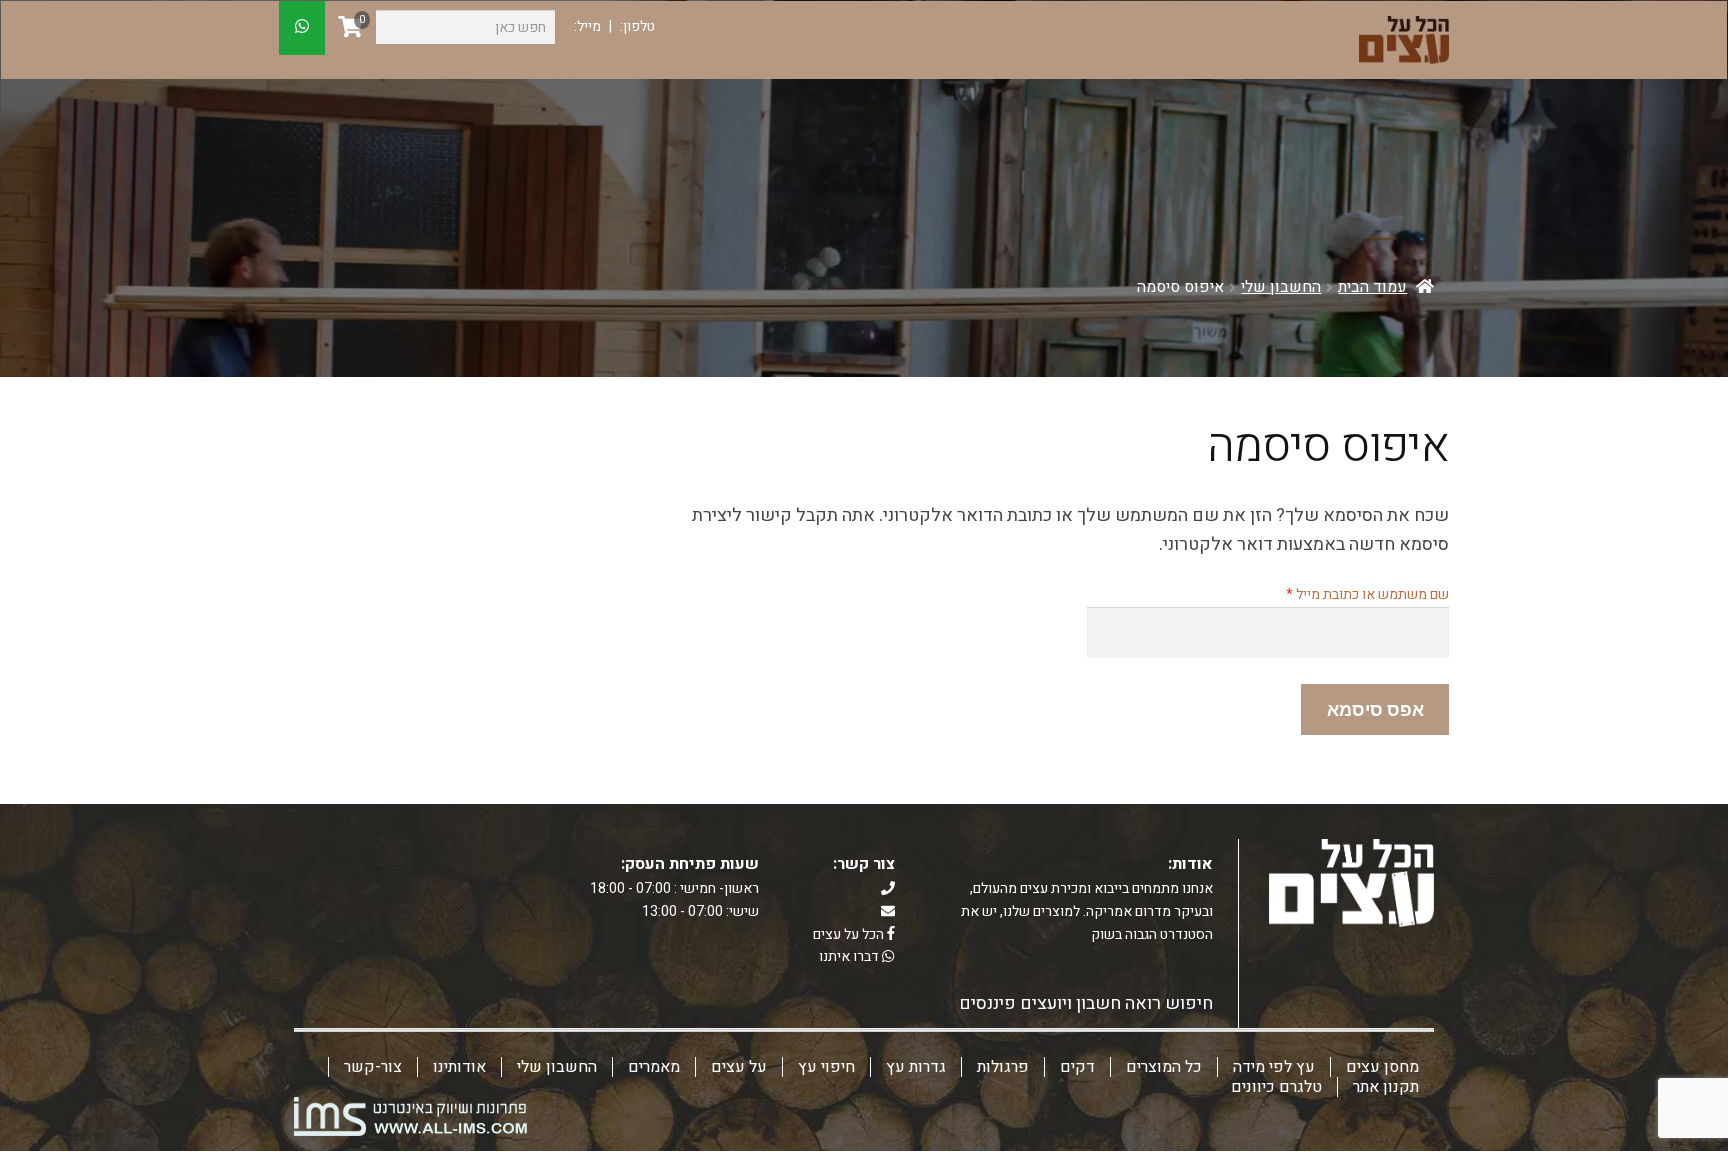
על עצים (739, 1067)
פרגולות (1003, 1067)
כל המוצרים (1164, 1067)
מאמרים (654, 1067)
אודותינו (459, 1067)
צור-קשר (373, 1067)
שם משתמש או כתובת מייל (1354, 594)
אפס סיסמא (1375, 709)
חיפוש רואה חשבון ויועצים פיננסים (1086, 1003)
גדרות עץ (916, 1067)
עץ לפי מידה (1274, 1067)
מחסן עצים (1382, 1067)
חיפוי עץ (826, 1067)
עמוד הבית (1372, 287)
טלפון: (636, 26)
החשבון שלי (1281, 287)
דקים (1077, 1067)
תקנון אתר (1386, 1087)
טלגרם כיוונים (1276, 1087)
